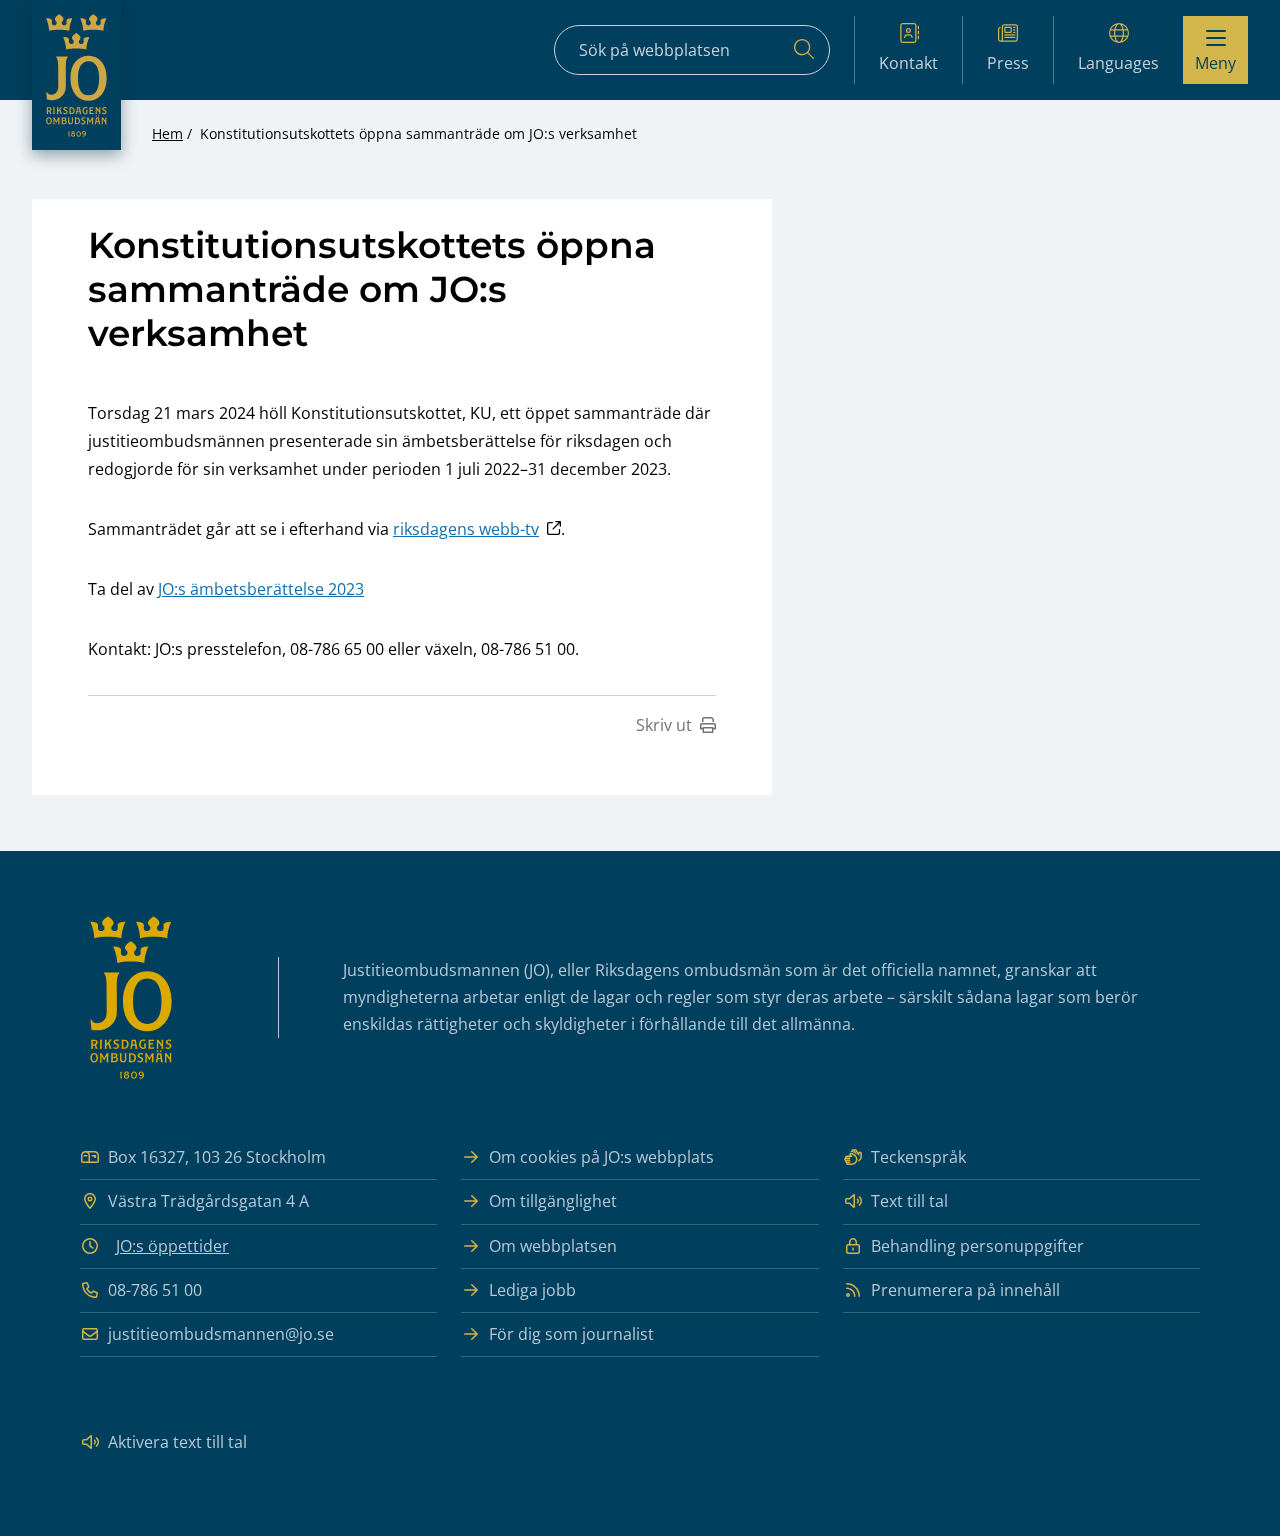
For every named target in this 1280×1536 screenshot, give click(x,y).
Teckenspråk (918, 1157)
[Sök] (804, 50)
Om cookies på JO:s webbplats (601, 1157)
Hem (167, 133)
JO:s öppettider (172, 1246)
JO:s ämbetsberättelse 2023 (261, 589)
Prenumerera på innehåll (965, 1290)
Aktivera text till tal (177, 1442)
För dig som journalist (571, 1334)
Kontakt (908, 63)
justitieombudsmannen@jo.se (221, 1334)
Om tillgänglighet (553, 1201)
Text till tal (909, 1201)
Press (1008, 63)
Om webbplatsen (553, 1246)
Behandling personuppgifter (977, 1246)
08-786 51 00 (155, 1290)
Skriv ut (664, 725)
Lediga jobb (532, 1290)
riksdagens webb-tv (466, 529)
